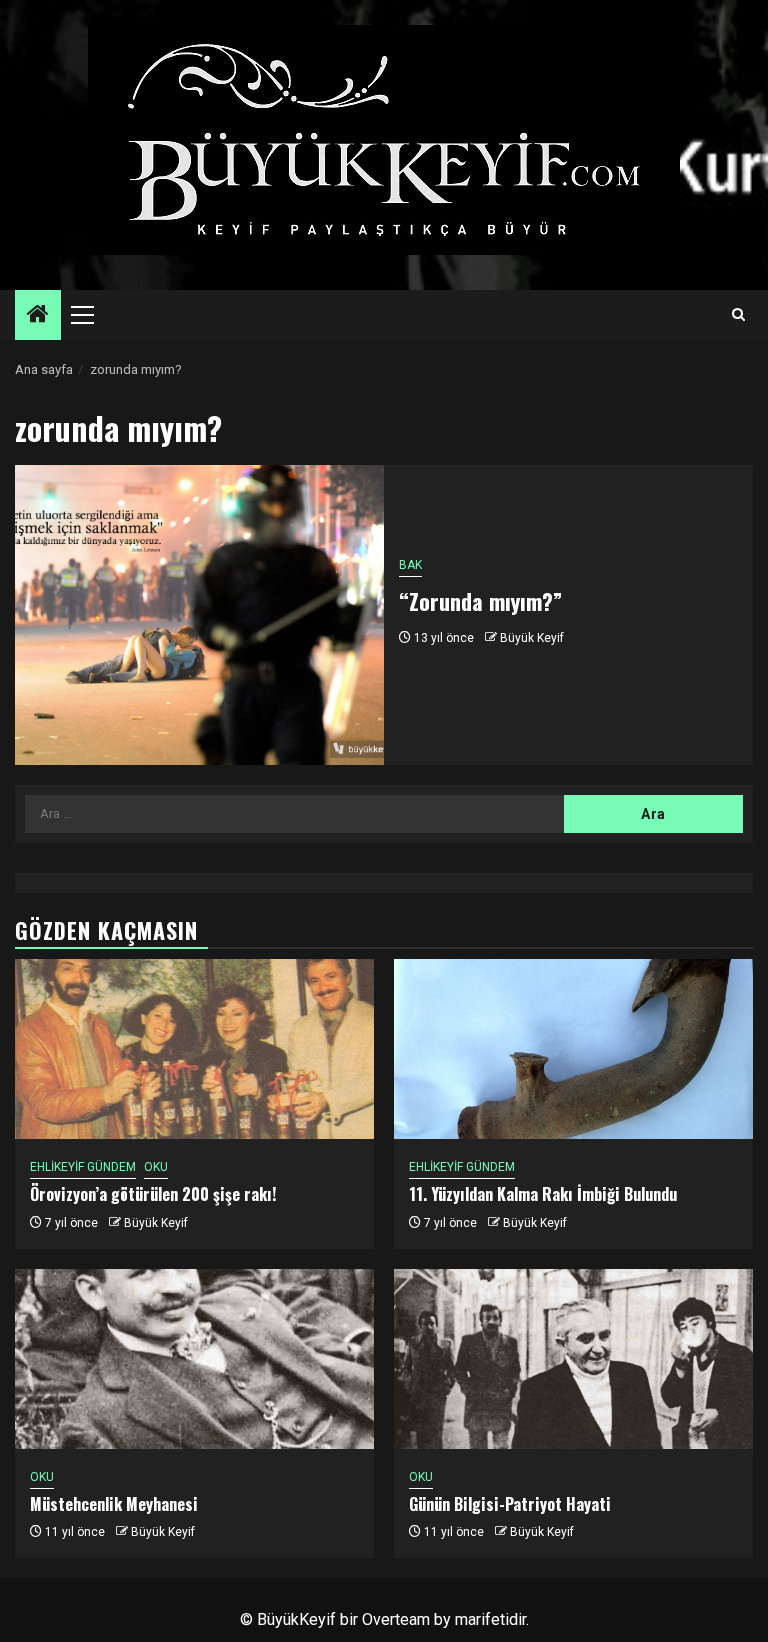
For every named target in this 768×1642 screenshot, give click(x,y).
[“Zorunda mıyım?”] (199, 615)
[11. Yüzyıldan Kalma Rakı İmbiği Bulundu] (573, 1049)
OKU (156, 1167)
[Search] (738, 315)
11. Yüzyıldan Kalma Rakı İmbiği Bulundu (543, 1194)
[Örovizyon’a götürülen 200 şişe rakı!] (194, 1049)
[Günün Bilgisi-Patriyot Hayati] (573, 1359)
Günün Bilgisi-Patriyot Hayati (510, 1504)
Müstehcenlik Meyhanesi (114, 1504)
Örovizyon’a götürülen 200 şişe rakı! (153, 1194)
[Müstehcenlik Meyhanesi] (194, 1359)
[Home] (38, 316)
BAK (410, 565)
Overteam (396, 1619)
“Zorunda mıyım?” (480, 601)
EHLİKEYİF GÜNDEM (83, 1167)
